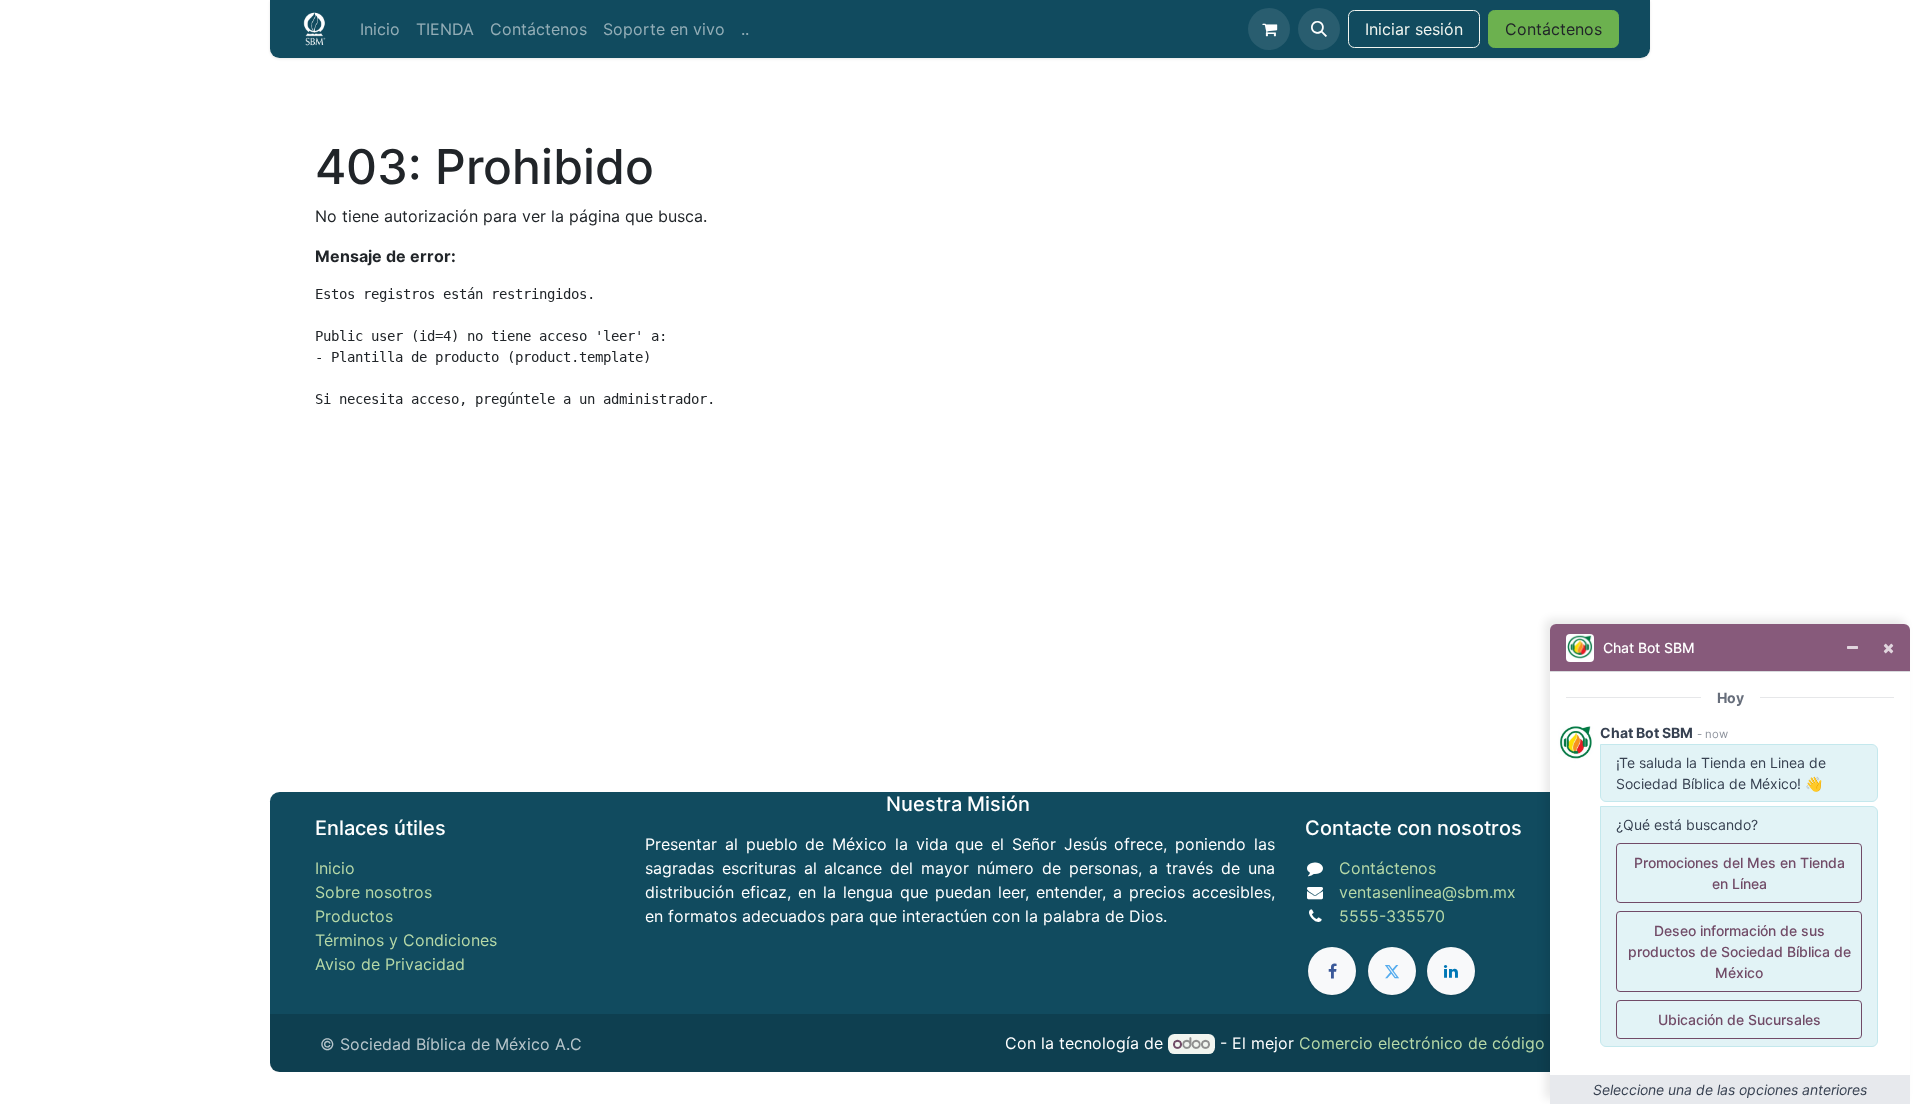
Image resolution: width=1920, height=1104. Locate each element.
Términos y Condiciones (406, 940)
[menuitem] (380, 29)
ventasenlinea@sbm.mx (1427, 892)
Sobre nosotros (373, 892)
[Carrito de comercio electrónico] (1269, 29)
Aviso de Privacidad (390, 964)
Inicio (335, 868)
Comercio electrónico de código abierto (1452, 1043)
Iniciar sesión (1414, 29)
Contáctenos (1553, 29)
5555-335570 (1392, 916)
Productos (354, 916)
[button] (1319, 29)
